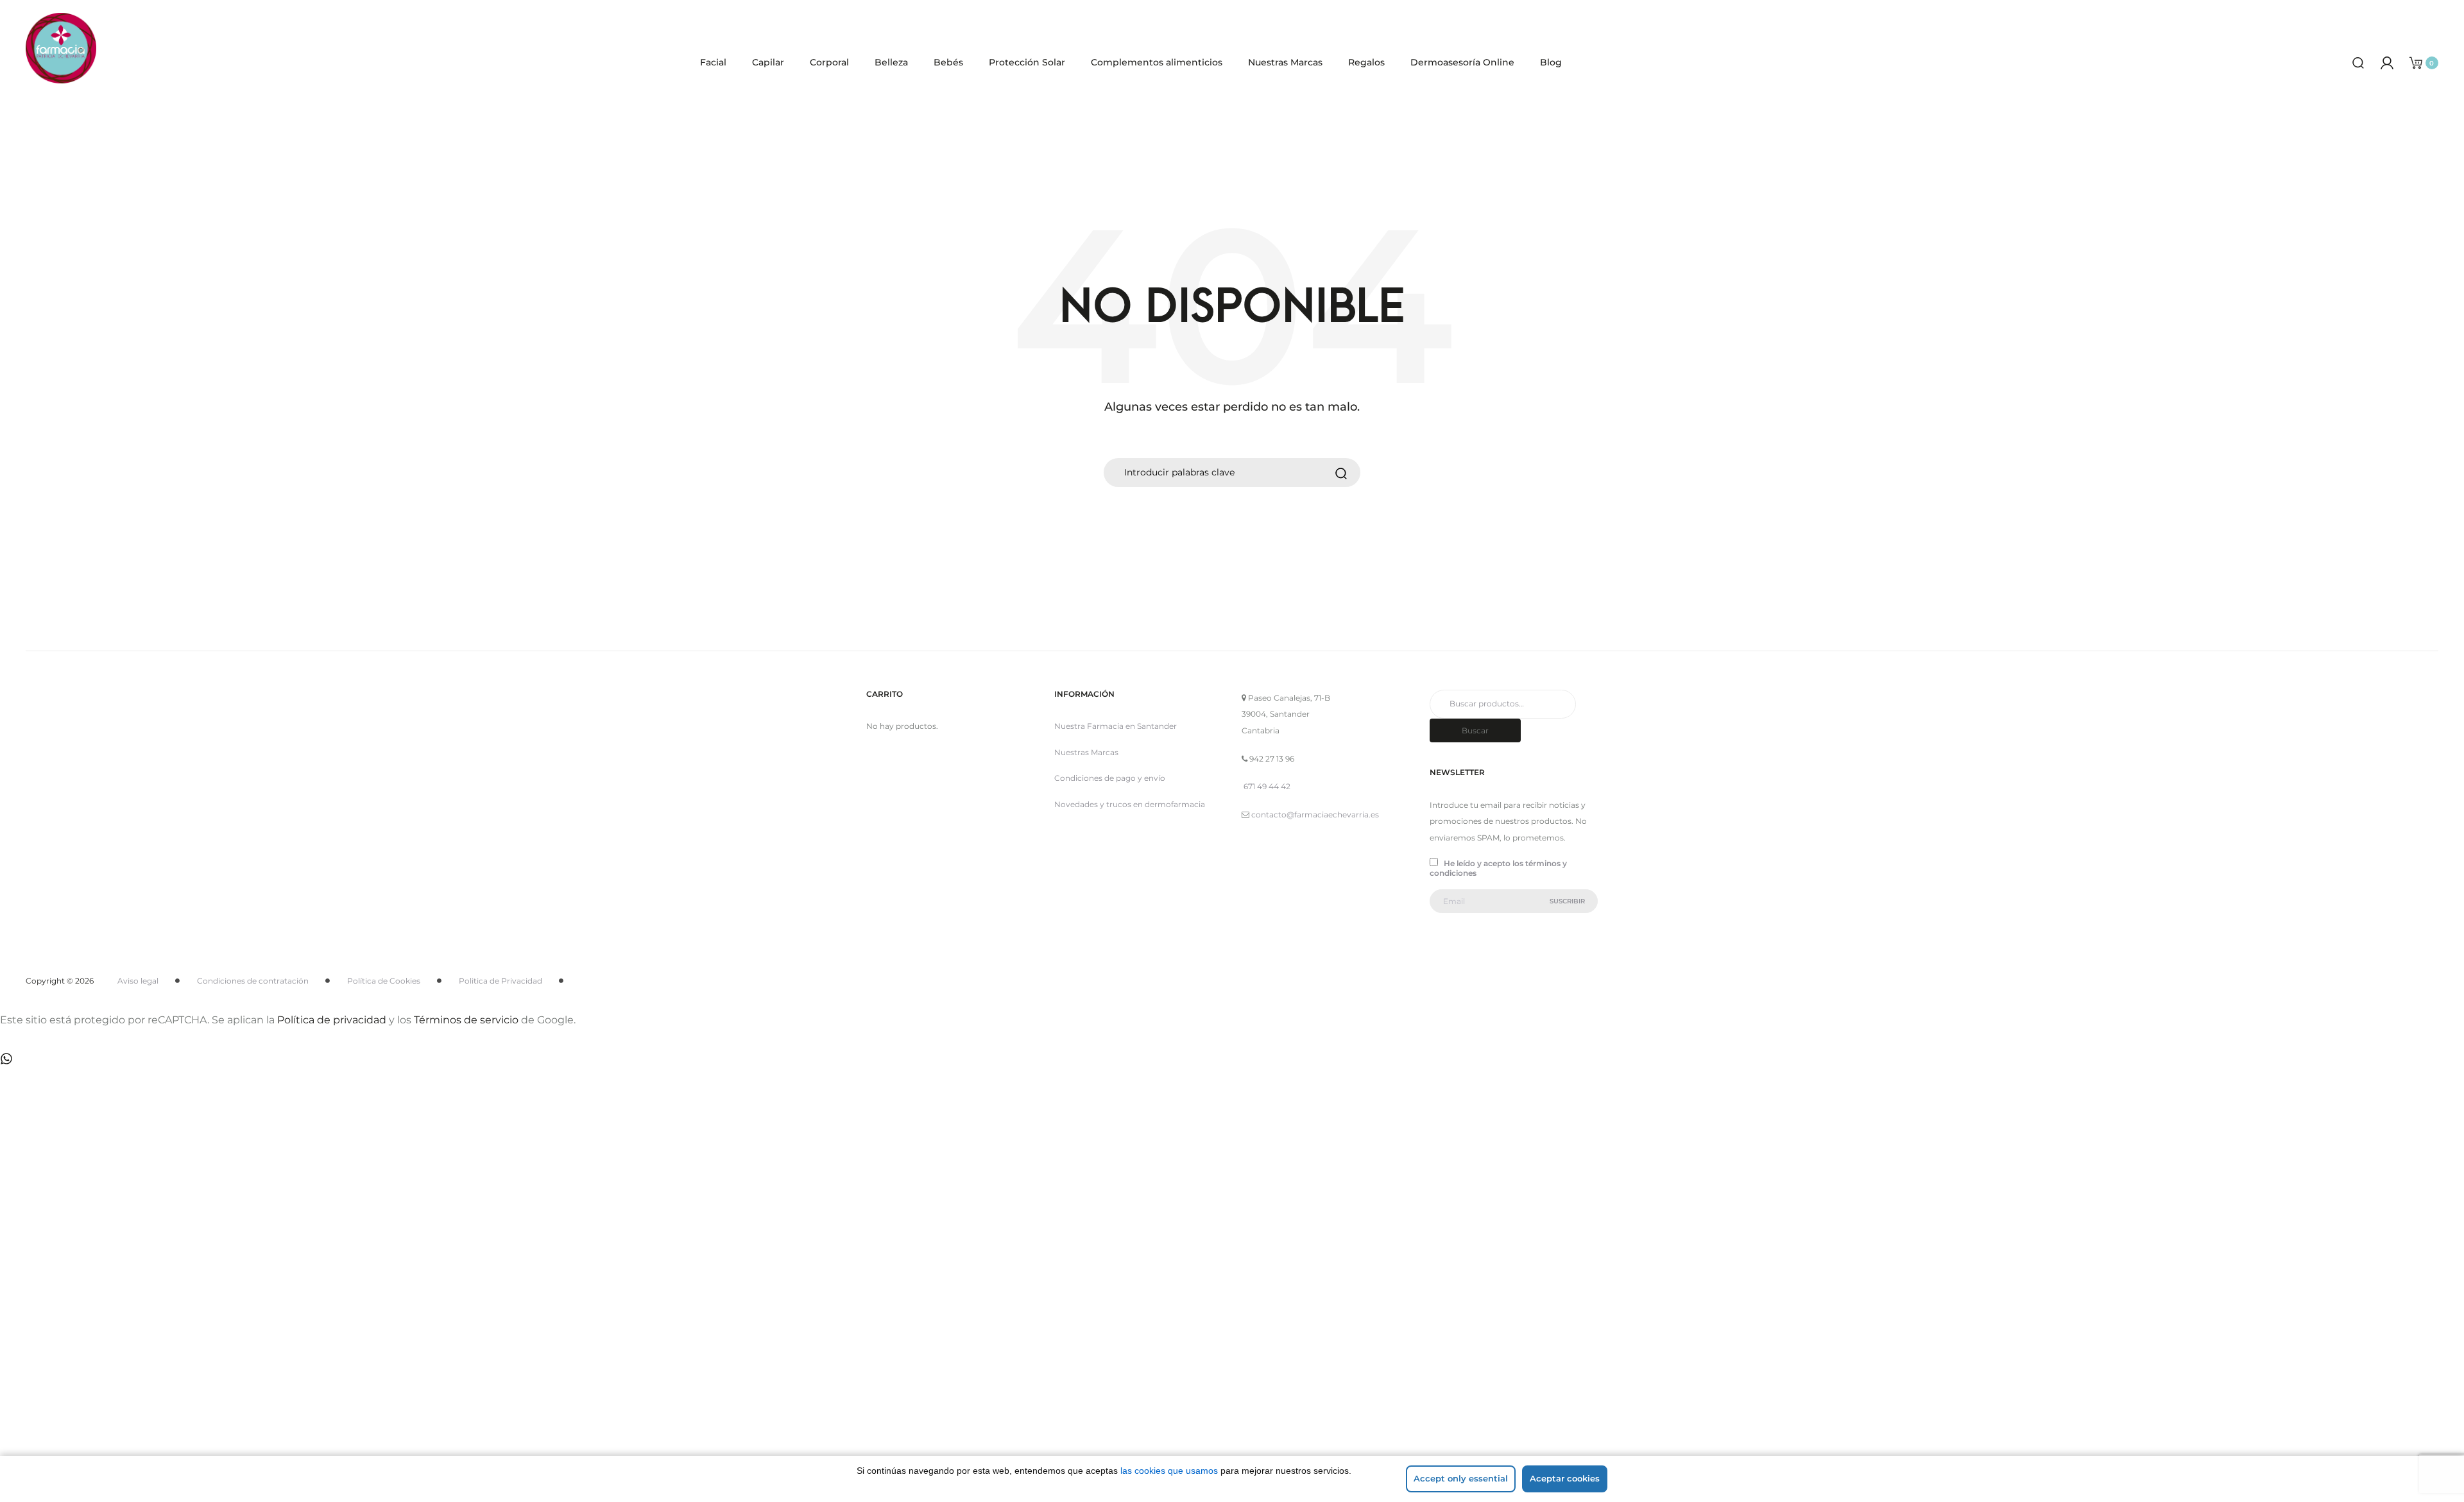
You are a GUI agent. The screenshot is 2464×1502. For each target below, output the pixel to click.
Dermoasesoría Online (1462, 62)
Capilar (768, 62)
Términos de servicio (466, 1020)
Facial (713, 62)
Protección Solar (1027, 62)
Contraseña (90, 1272)
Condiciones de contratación (253, 981)
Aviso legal (138, 981)
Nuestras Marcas (1285, 62)
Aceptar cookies (1565, 1478)
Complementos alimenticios (1157, 62)
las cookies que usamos (1169, 1471)
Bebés (948, 62)
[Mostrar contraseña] (96, 1329)
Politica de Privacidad (501, 981)
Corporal (829, 62)
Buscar (1475, 730)
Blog (1551, 62)
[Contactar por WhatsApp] (6, 1058)
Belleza (891, 62)
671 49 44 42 (1267, 786)
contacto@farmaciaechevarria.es (1315, 815)
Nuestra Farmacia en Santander (1116, 726)
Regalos (1366, 62)
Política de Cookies (384, 981)
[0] (2416, 62)
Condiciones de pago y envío (1110, 778)
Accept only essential (1461, 1478)
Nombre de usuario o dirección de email (154, 1206)
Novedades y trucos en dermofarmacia (1130, 804)
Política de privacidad (332, 1020)
